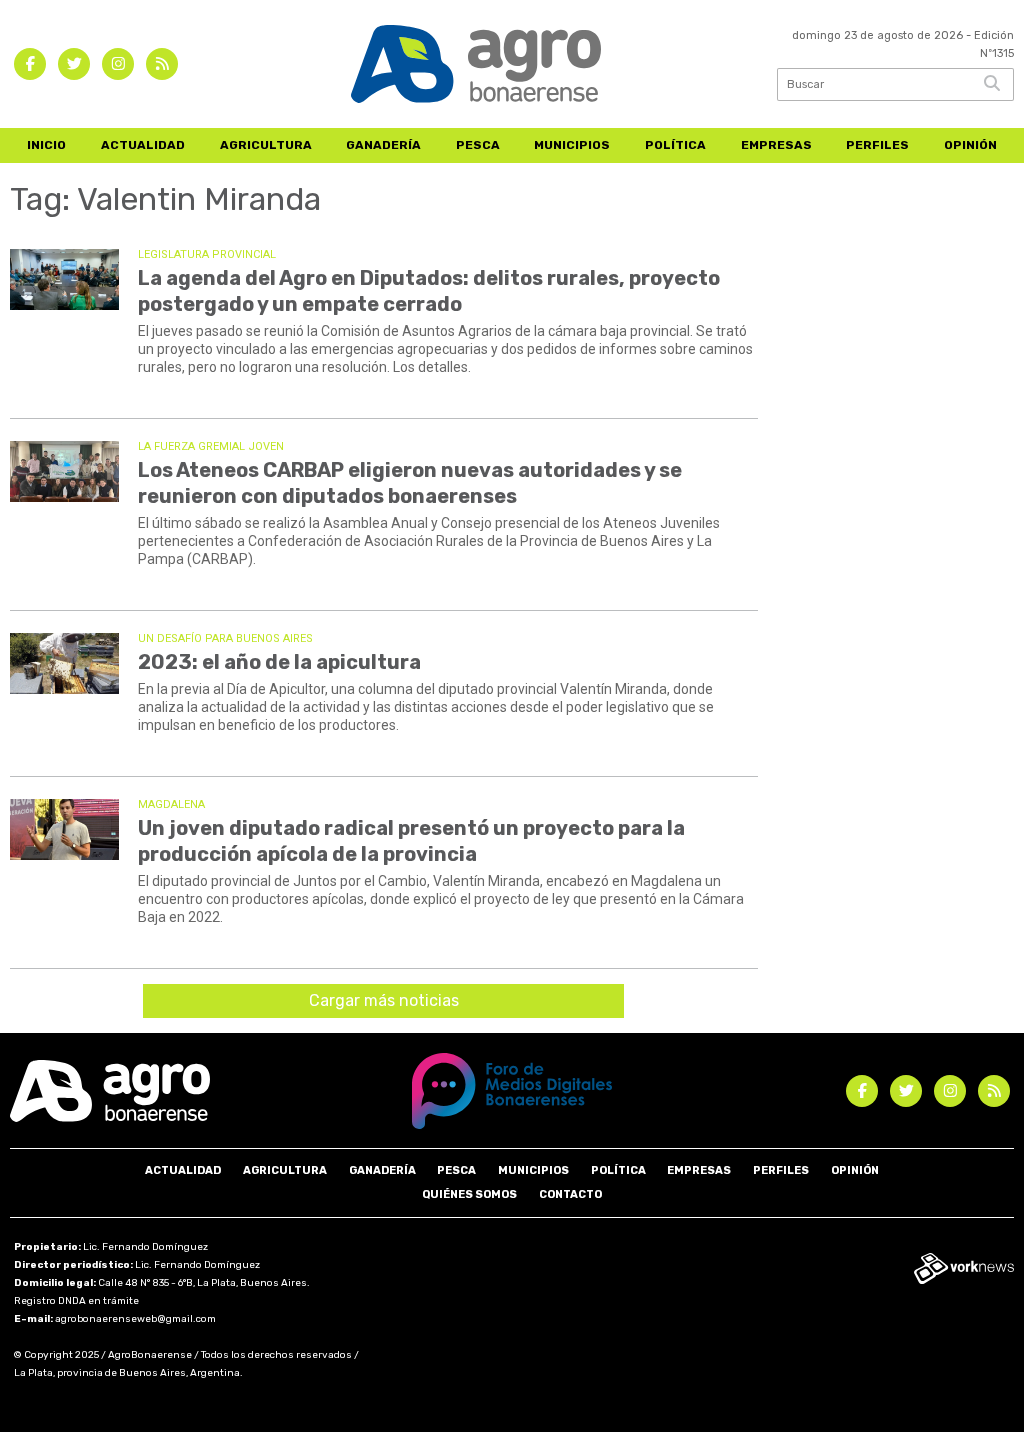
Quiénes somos (469, 1194)
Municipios (572, 145)
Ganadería (383, 145)
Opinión (970, 145)
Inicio (46, 145)
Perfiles (877, 145)
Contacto (570, 1194)
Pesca (478, 145)
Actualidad (143, 145)
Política (675, 145)
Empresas (776, 145)
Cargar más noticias (384, 1000)
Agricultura (266, 145)
